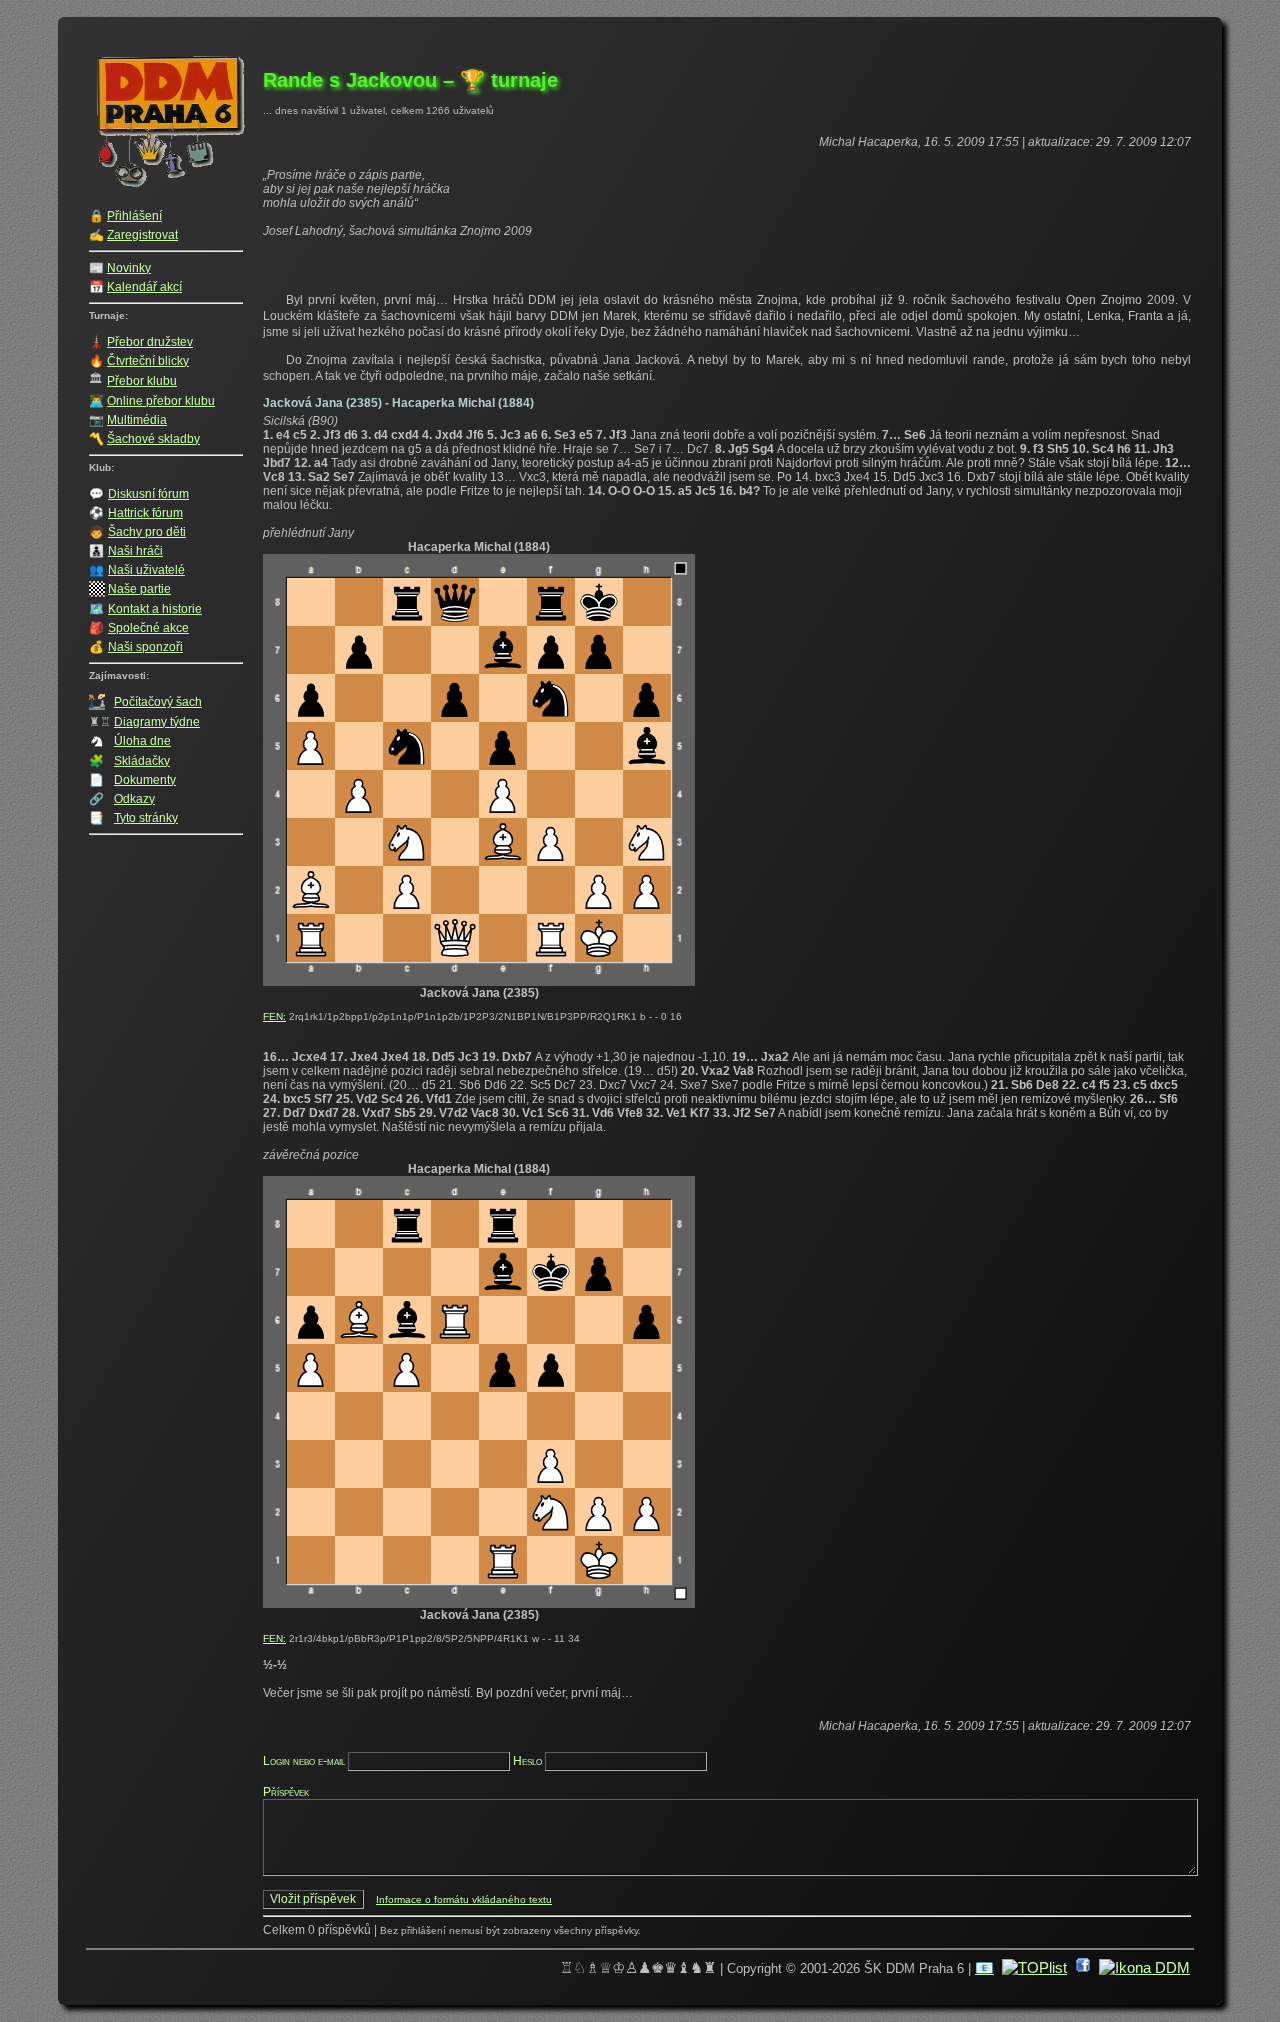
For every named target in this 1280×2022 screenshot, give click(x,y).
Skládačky (142, 761)
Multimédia (137, 420)
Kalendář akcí (144, 287)
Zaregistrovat (142, 235)
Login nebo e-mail (304, 1761)
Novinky (129, 268)
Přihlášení (134, 216)
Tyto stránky (146, 818)
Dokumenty (145, 780)
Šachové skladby (153, 439)
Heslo (527, 1761)
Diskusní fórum (148, 494)
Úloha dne (142, 741)
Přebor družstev (150, 342)
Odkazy (134, 799)
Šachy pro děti (147, 532)
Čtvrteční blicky (148, 361)
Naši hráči (135, 551)
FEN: (274, 1016)
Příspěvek (286, 1792)
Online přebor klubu (161, 401)
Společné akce (148, 628)
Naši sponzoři (145, 647)
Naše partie (139, 589)
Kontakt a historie (155, 609)
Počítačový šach (158, 702)
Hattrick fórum (145, 513)
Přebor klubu (142, 381)
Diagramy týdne (157, 722)
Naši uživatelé (146, 570)
